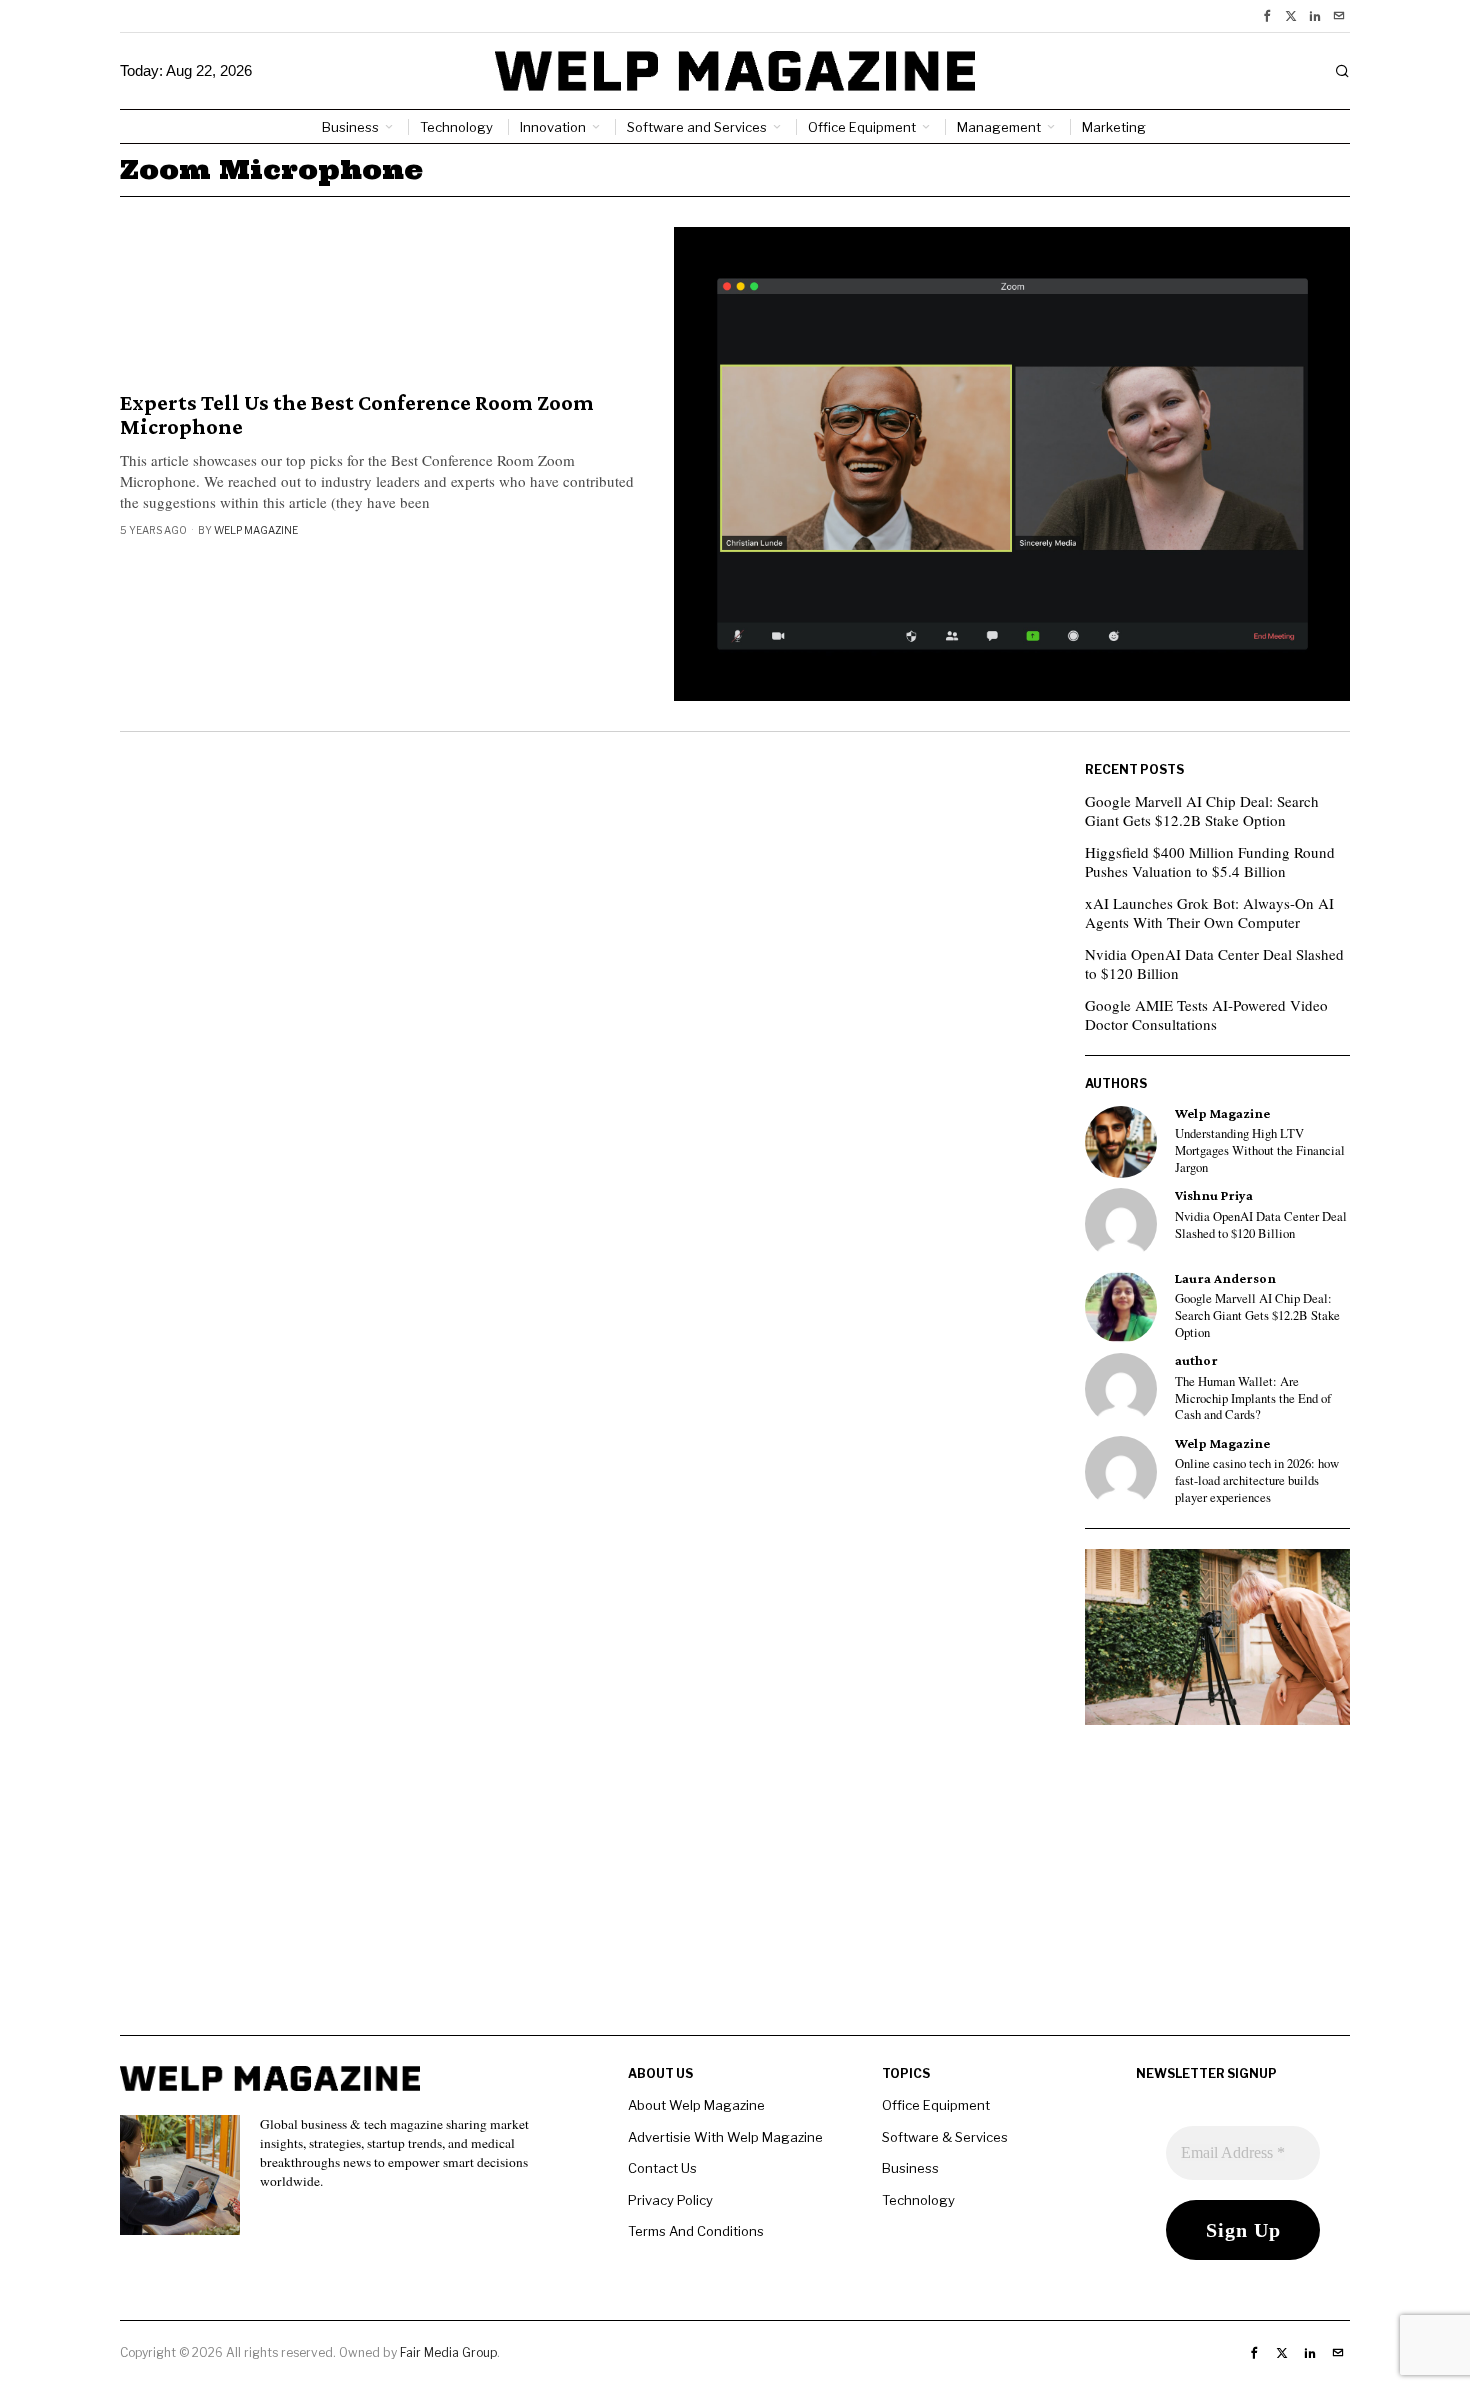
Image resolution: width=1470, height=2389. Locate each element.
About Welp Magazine (696, 2105)
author (1196, 1360)
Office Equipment (936, 2105)
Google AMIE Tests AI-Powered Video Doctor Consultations (1206, 1015)
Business (910, 2168)
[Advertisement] (735, 1895)
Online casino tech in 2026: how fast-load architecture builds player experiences (1257, 1480)
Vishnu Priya (1214, 1195)
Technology (918, 2200)
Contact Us (662, 2168)
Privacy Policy (670, 2200)
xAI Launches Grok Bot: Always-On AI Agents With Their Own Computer (1209, 913)
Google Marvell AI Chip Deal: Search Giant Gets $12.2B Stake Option (1202, 811)
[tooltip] (1267, 16)
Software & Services (945, 2137)
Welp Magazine (256, 530)
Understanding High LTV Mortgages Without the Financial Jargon (1260, 1150)
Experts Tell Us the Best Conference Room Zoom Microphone (357, 415)
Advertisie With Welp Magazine (725, 2137)
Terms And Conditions (696, 2231)
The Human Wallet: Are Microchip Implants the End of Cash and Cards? (1253, 1398)
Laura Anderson (1225, 1278)
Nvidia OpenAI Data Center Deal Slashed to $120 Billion (1214, 964)
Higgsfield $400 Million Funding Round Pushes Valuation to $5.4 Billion (1210, 862)
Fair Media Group (448, 2352)
